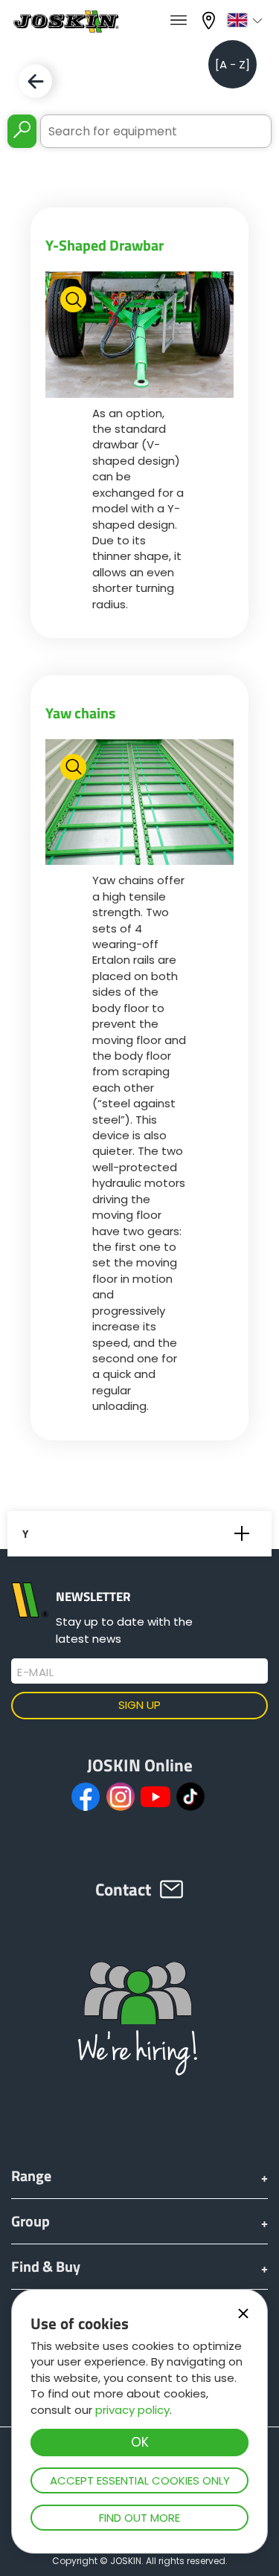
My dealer (211, 19)
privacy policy (132, 2410)
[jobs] (179, 21)
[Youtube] (155, 1797)
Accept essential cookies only (140, 2480)
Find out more (139, 2518)
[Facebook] (86, 1797)
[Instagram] (121, 1797)
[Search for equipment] (22, 131)
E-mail (35, 1672)
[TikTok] (190, 1797)
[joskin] (65, 29)
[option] (139, 334)
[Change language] (247, 20)
